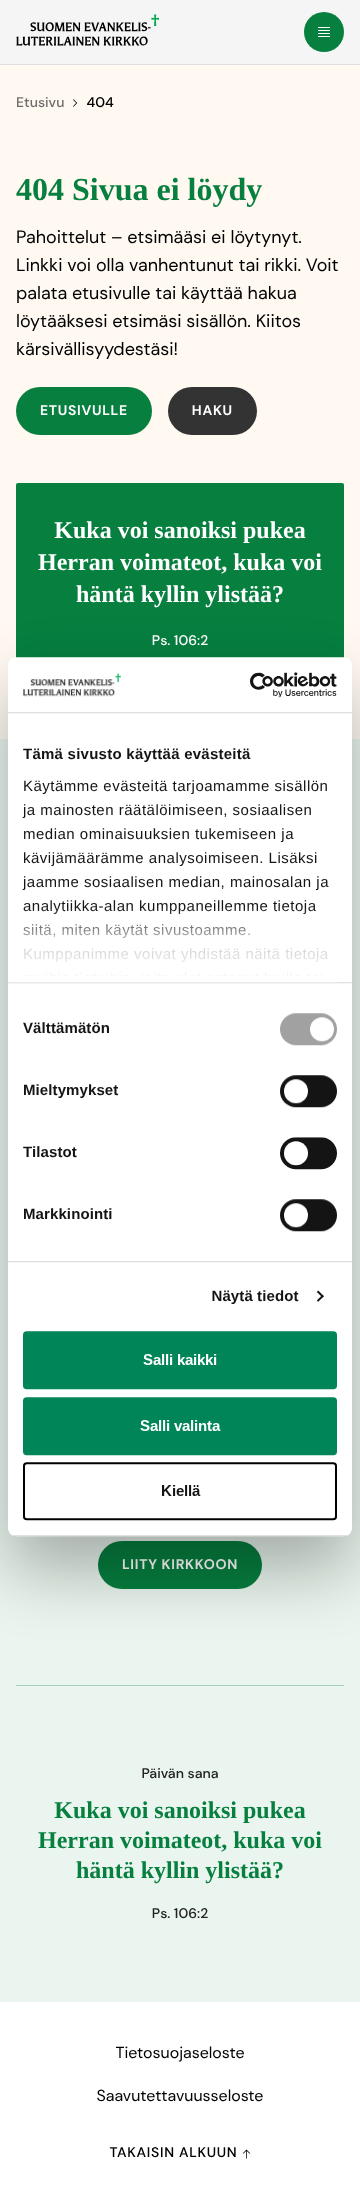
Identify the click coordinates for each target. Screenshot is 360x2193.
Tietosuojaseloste (179, 2052)
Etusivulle (84, 411)
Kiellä (180, 1490)
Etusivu (40, 103)
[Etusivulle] (87, 30)
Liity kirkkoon (180, 1565)
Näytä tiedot (255, 1296)
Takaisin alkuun (175, 2153)
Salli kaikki (180, 1359)
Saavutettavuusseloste (180, 2095)
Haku (212, 411)
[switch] (308, 1091)
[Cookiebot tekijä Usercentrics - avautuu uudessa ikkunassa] (254, 685)
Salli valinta (180, 1425)
